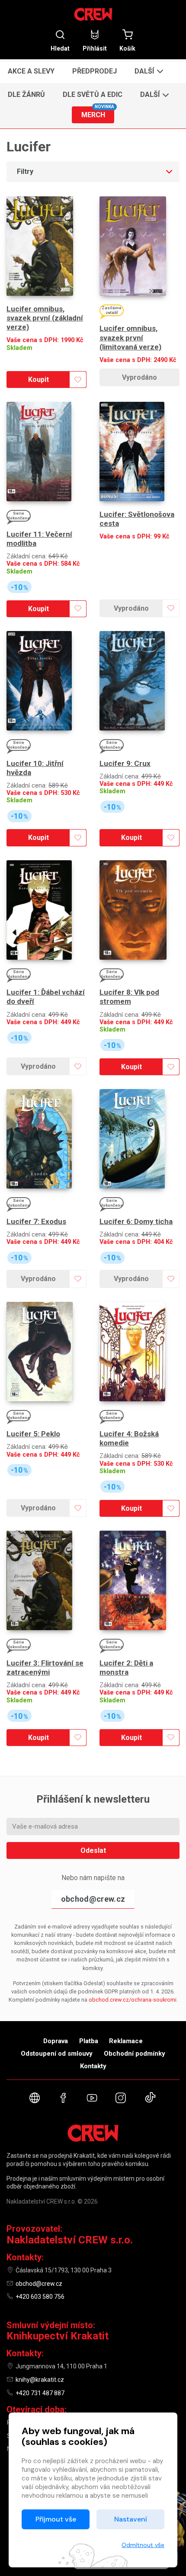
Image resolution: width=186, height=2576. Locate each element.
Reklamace (126, 2041)
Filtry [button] (25, 171)
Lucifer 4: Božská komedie (129, 1438)
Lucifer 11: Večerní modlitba (39, 539)
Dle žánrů (26, 95)
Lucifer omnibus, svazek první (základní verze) (45, 318)
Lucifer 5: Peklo (33, 1434)
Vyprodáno (139, 377)
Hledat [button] (60, 48)
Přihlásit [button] (95, 48)
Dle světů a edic (93, 95)
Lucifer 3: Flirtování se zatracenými (45, 1668)
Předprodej (95, 71)
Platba (89, 2041)
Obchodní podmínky (135, 2054)
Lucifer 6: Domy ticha (136, 1221)
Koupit (38, 380)
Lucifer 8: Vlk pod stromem (129, 997)
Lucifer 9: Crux (125, 763)
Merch (98, 113)
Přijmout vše (56, 2519)
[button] (148, 71)
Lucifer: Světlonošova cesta (137, 519)
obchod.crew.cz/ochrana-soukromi (133, 2000)
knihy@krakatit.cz (40, 2380)
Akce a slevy (31, 71)
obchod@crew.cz (93, 1899)
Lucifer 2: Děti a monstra (126, 1668)
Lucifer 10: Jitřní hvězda (35, 768)
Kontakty (93, 2066)
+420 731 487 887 (40, 2393)
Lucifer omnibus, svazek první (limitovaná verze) (130, 338)
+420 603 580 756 (40, 2297)
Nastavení (131, 2519)
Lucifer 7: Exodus (36, 1221)
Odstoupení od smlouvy (57, 2054)
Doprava (56, 2041)
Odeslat (93, 1850)
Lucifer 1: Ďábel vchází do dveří (46, 997)
